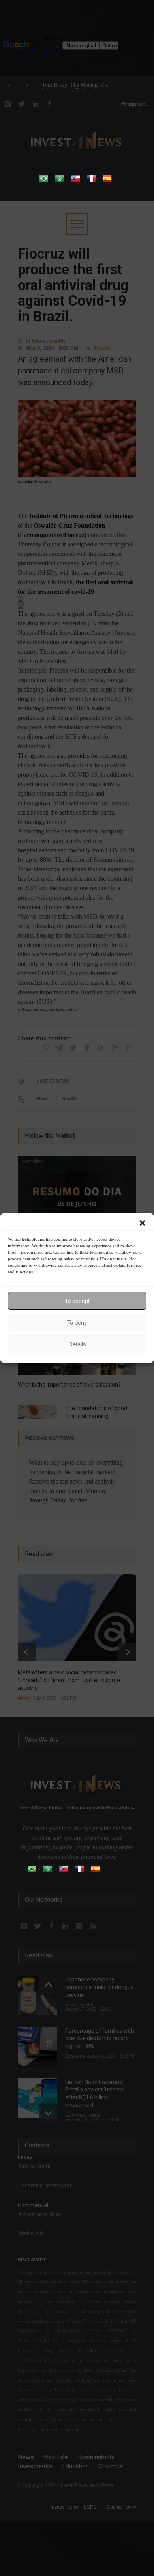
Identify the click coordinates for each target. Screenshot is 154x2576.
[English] (75, 181)
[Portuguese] (44, 181)
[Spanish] (107, 181)
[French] (91, 181)
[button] (142, 1223)
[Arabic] (60, 181)
